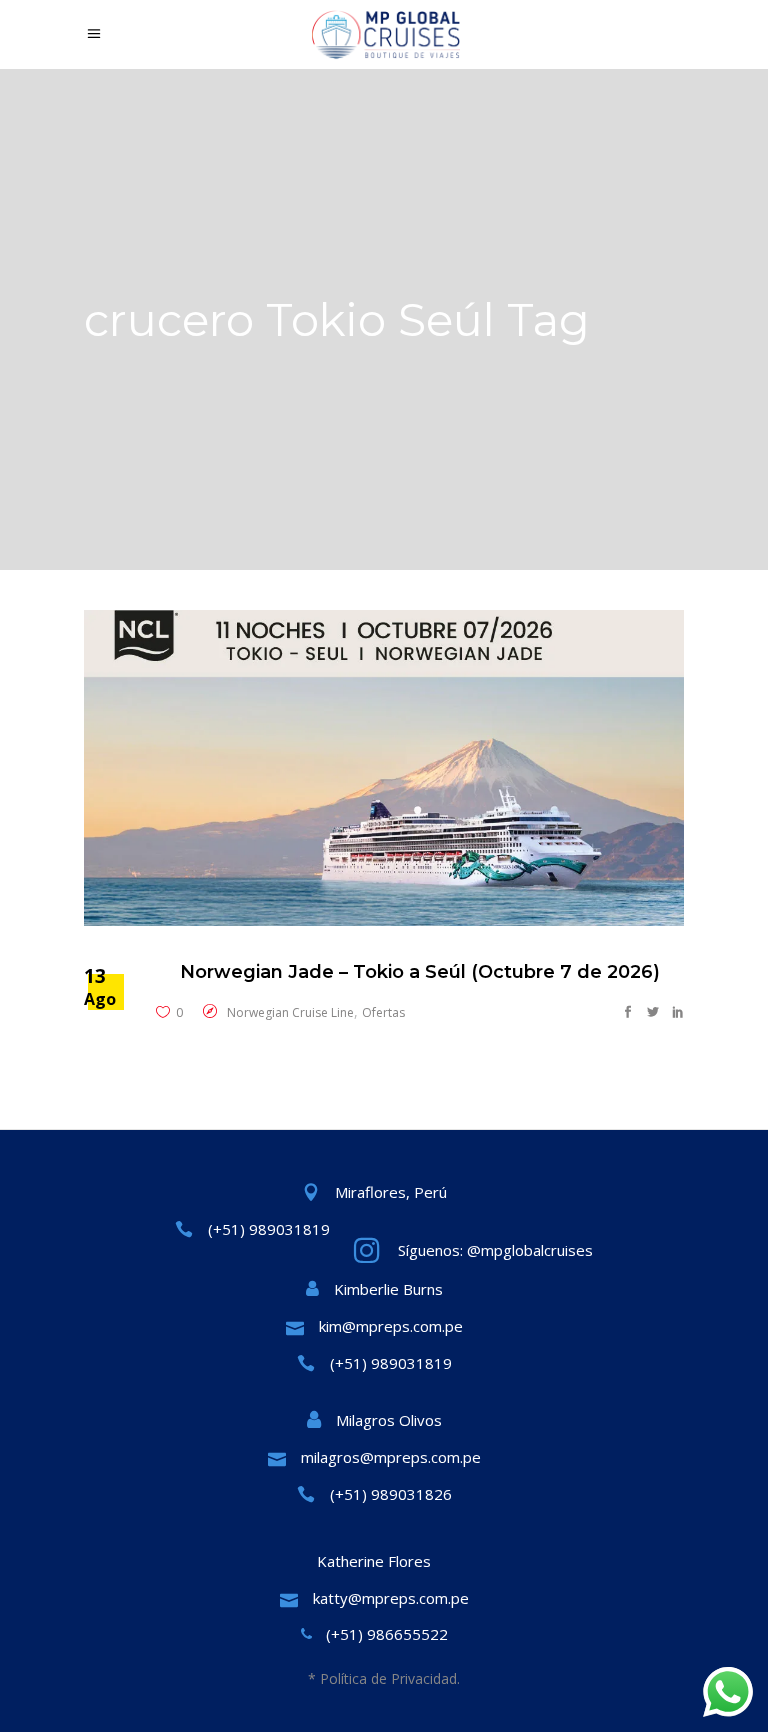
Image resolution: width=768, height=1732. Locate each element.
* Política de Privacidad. (384, 1678)
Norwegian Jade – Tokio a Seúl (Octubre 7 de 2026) (420, 972)
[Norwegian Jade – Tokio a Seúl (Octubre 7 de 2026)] (384, 768)
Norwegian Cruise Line (290, 1012)
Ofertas (383, 1012)
